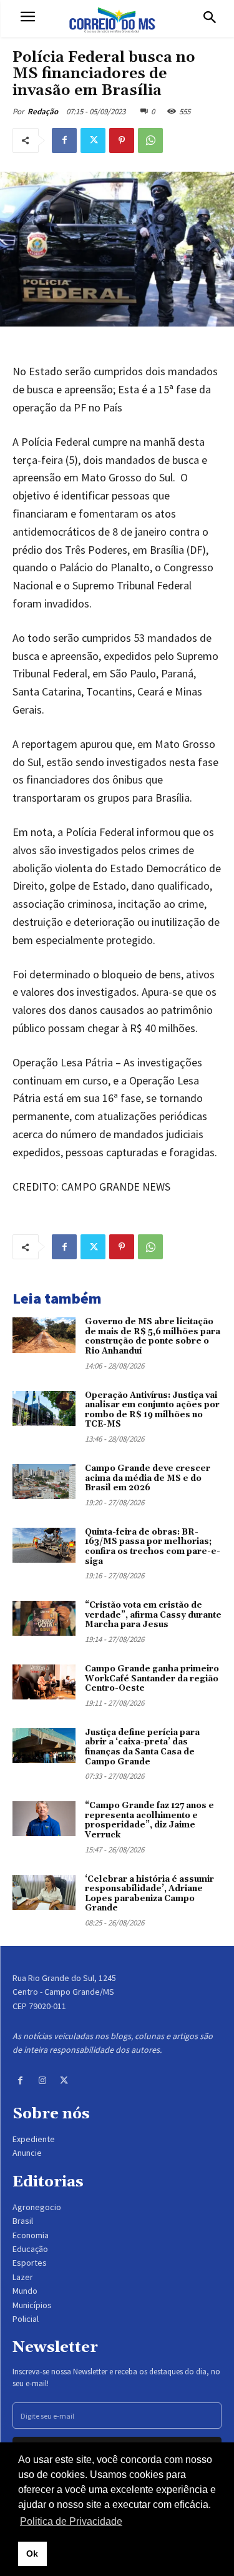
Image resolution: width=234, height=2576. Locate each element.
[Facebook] (64, 140)
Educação (30, 2249)
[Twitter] (93, 140)
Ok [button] (32, 2554)
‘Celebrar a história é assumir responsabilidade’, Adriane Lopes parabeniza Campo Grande (149, 1894)
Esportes (30, 2263)
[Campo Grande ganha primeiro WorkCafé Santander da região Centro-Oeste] (44, 1682)
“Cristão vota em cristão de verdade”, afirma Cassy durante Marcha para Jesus (153, 1615)
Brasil (23, 2221)
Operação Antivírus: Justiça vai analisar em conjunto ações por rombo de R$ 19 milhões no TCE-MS (152, 1410)
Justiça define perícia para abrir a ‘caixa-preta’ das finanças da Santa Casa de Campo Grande (142, 1747)
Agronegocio (37, 2207)
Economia (31, 2235)
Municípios (32, 2305)
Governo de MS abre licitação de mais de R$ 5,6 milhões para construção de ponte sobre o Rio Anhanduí (153, 1336)
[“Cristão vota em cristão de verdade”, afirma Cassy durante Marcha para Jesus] (44, 1618)
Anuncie (27, 2153)
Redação (43, 111)
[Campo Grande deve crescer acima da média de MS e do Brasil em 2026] (44, 1482)
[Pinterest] (122, 140)
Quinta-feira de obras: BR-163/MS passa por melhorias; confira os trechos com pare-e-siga (153, 1547)
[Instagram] (42, 2081)
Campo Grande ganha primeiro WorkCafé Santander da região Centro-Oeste (152, 1679)
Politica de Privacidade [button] (71, 2521)
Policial (26, 2319)
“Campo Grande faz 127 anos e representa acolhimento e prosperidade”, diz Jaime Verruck (149, 1820)
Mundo (25, 2291)
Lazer (23, 2277)
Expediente (34, 2139)
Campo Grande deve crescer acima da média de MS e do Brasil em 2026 (148, 1478)
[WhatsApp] (150, 140)
